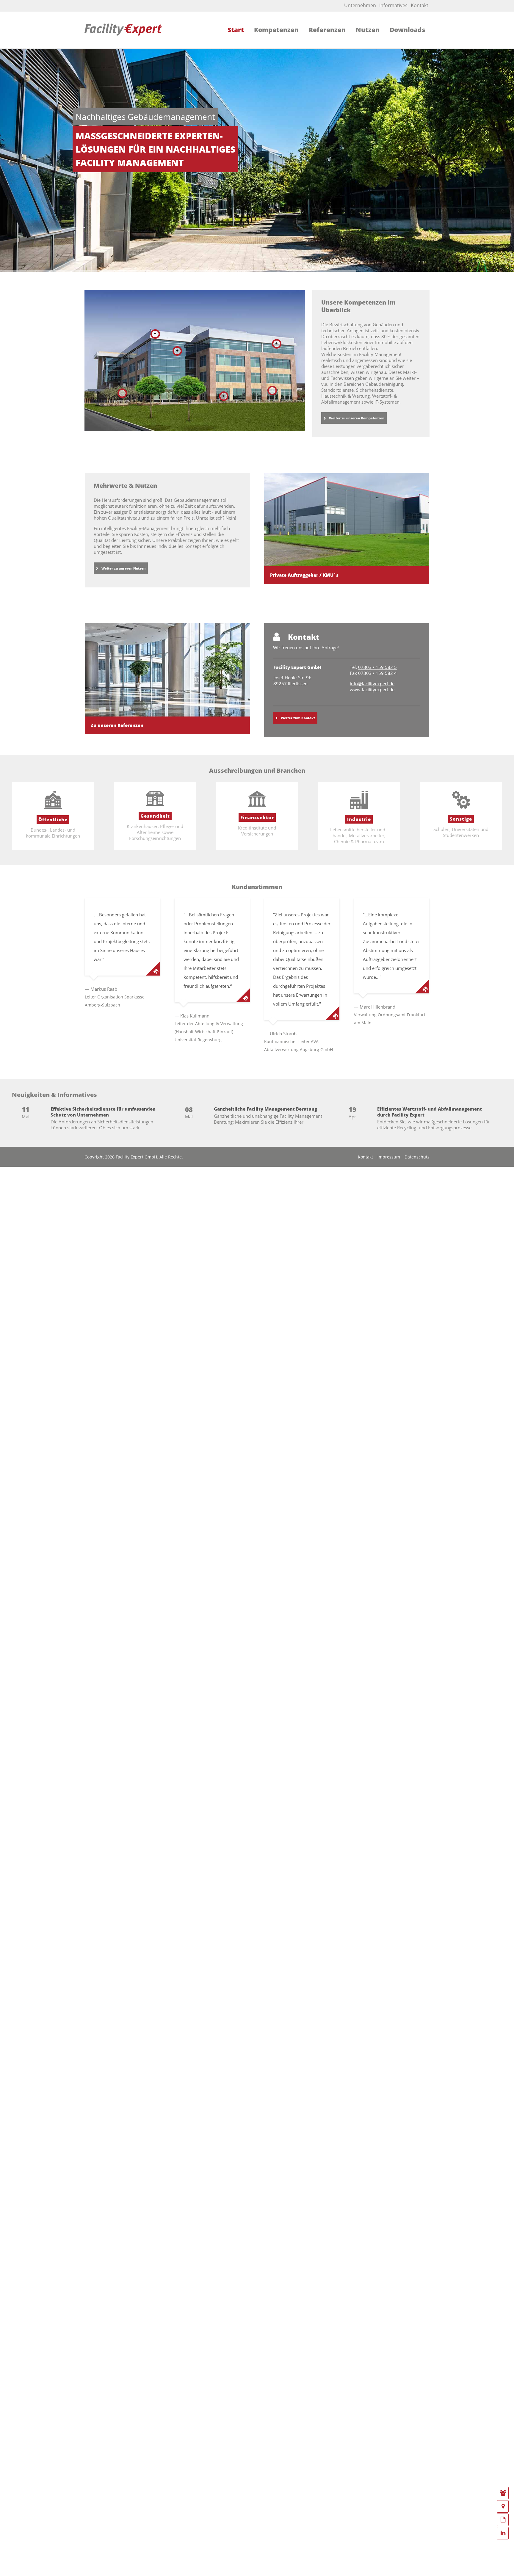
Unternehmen (360, 5)
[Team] (503, 2493)
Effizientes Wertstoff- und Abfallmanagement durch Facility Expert (430, 1112)
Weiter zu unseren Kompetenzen (357, 418)
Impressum (389, 1157)
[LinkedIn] (503, 2533)
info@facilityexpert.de (372, 683)
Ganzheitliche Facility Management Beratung (265, 1109)
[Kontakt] (503, 2506)
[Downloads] (503, 2520)
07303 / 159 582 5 (377, 667)
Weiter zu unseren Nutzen (123, 568)
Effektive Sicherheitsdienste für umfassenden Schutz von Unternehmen (103, 1112)
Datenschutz (417, 1157)
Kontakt (420, 5)
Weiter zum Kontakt (298, 718)
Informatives (393, 5)
